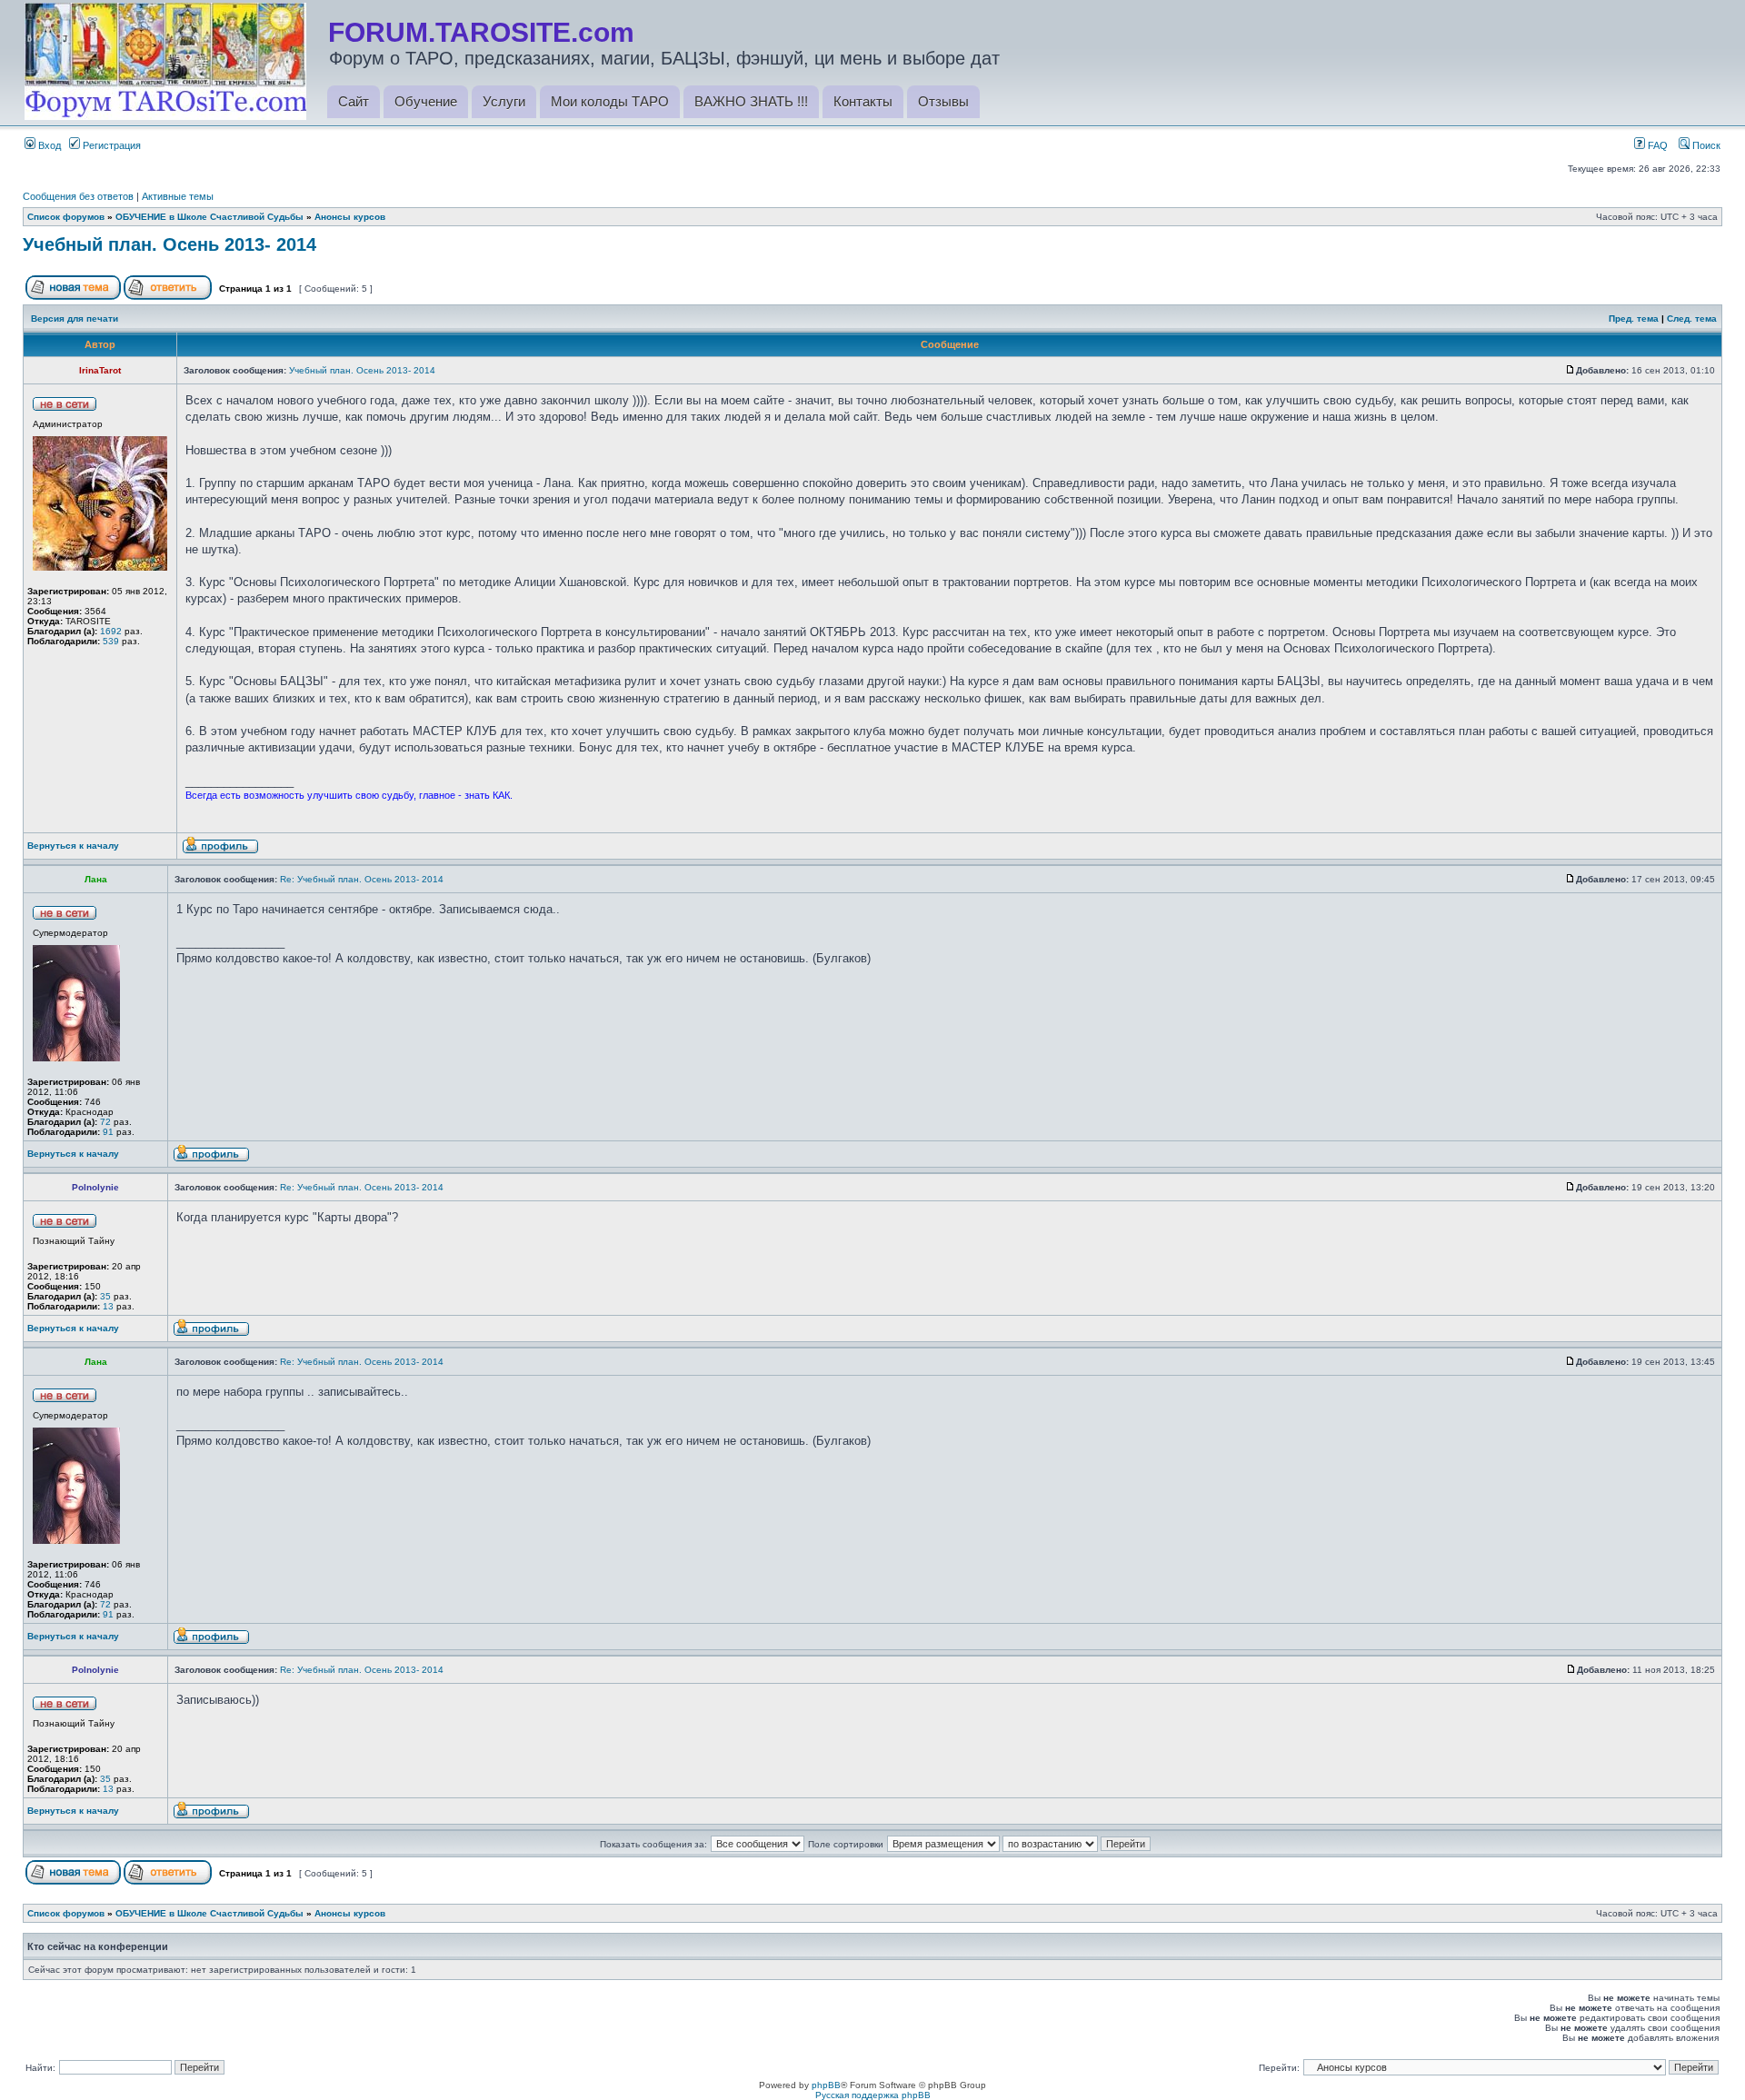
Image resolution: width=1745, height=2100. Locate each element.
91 (108, 1132)
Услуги (504, 101)
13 (108, 1306)
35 (105, 1296)
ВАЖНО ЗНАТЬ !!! (751, 101)
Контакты (863, 101)
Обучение (426, 101)
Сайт (354, 101)
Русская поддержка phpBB (873, 2095)
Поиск (1705, 145)
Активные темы (178, 196)
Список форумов (66, 217)
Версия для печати (75, 318)
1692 (111, 631)
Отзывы (943, 101)
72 (105, 1122)
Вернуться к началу (73, 846)
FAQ (1656, 145)
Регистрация (110, 145)
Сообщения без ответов (78, 196)
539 (111, 641)
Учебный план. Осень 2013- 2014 (170, 244)
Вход (48, 145)
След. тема (1692, 318)
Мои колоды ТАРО (610, 101)
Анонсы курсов (350, 217)
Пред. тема (1634, 318)
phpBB (826, 2085)
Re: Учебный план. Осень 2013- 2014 (362, 879)
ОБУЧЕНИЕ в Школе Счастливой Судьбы (209, 217)
